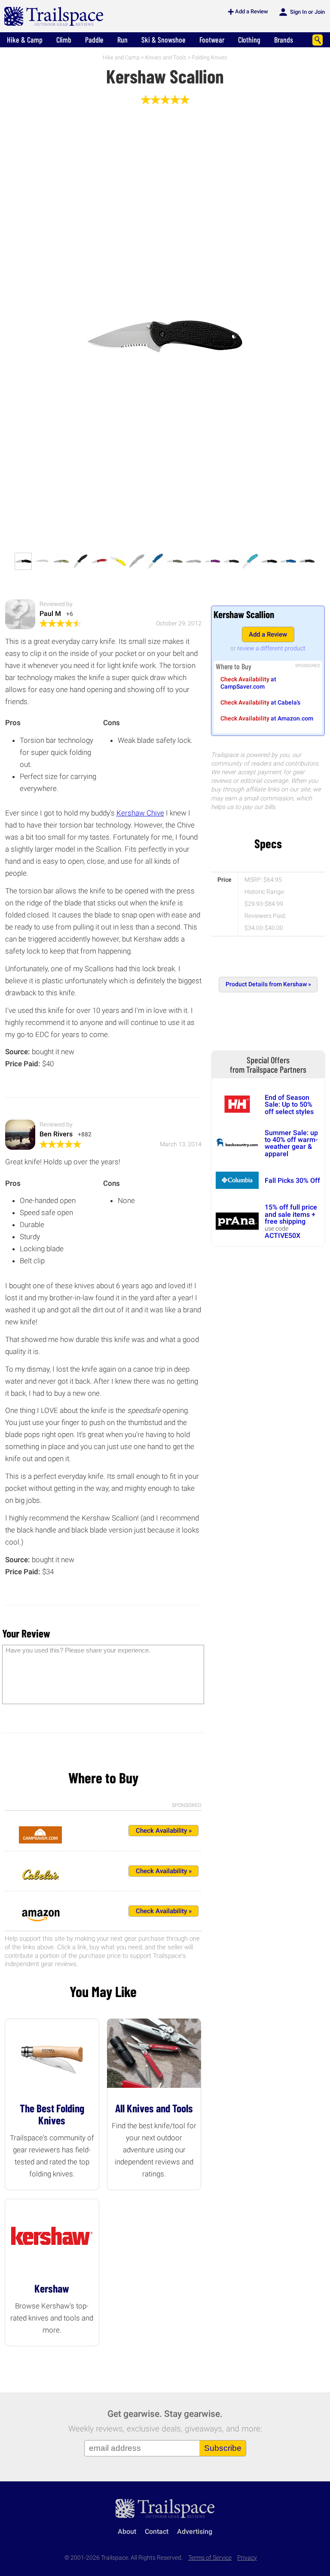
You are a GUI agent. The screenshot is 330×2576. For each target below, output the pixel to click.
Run (122, 40)
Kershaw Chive (140, 813)
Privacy (247, 2558)
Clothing (249, 40)
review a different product (271, 648)
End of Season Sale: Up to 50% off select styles (289, 1105)
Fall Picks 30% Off (292, 1180)
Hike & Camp (25, 40)
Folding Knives (210, 57)
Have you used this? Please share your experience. (78, 1650)
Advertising (195, 2531)
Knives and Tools (166, 57)
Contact (157, 2531)
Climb (64, 40)
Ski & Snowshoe (163, 40)
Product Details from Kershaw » (268, 984)
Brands (284, 40)
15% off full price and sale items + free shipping (291, 1214)
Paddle (94, 40)
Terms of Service (210, 2558)
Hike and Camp (121, 57)
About (127, 2531)
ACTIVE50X (283, 1236)
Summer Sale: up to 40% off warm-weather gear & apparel (291, 1143)
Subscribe (223, 2448)
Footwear (212, 40)
